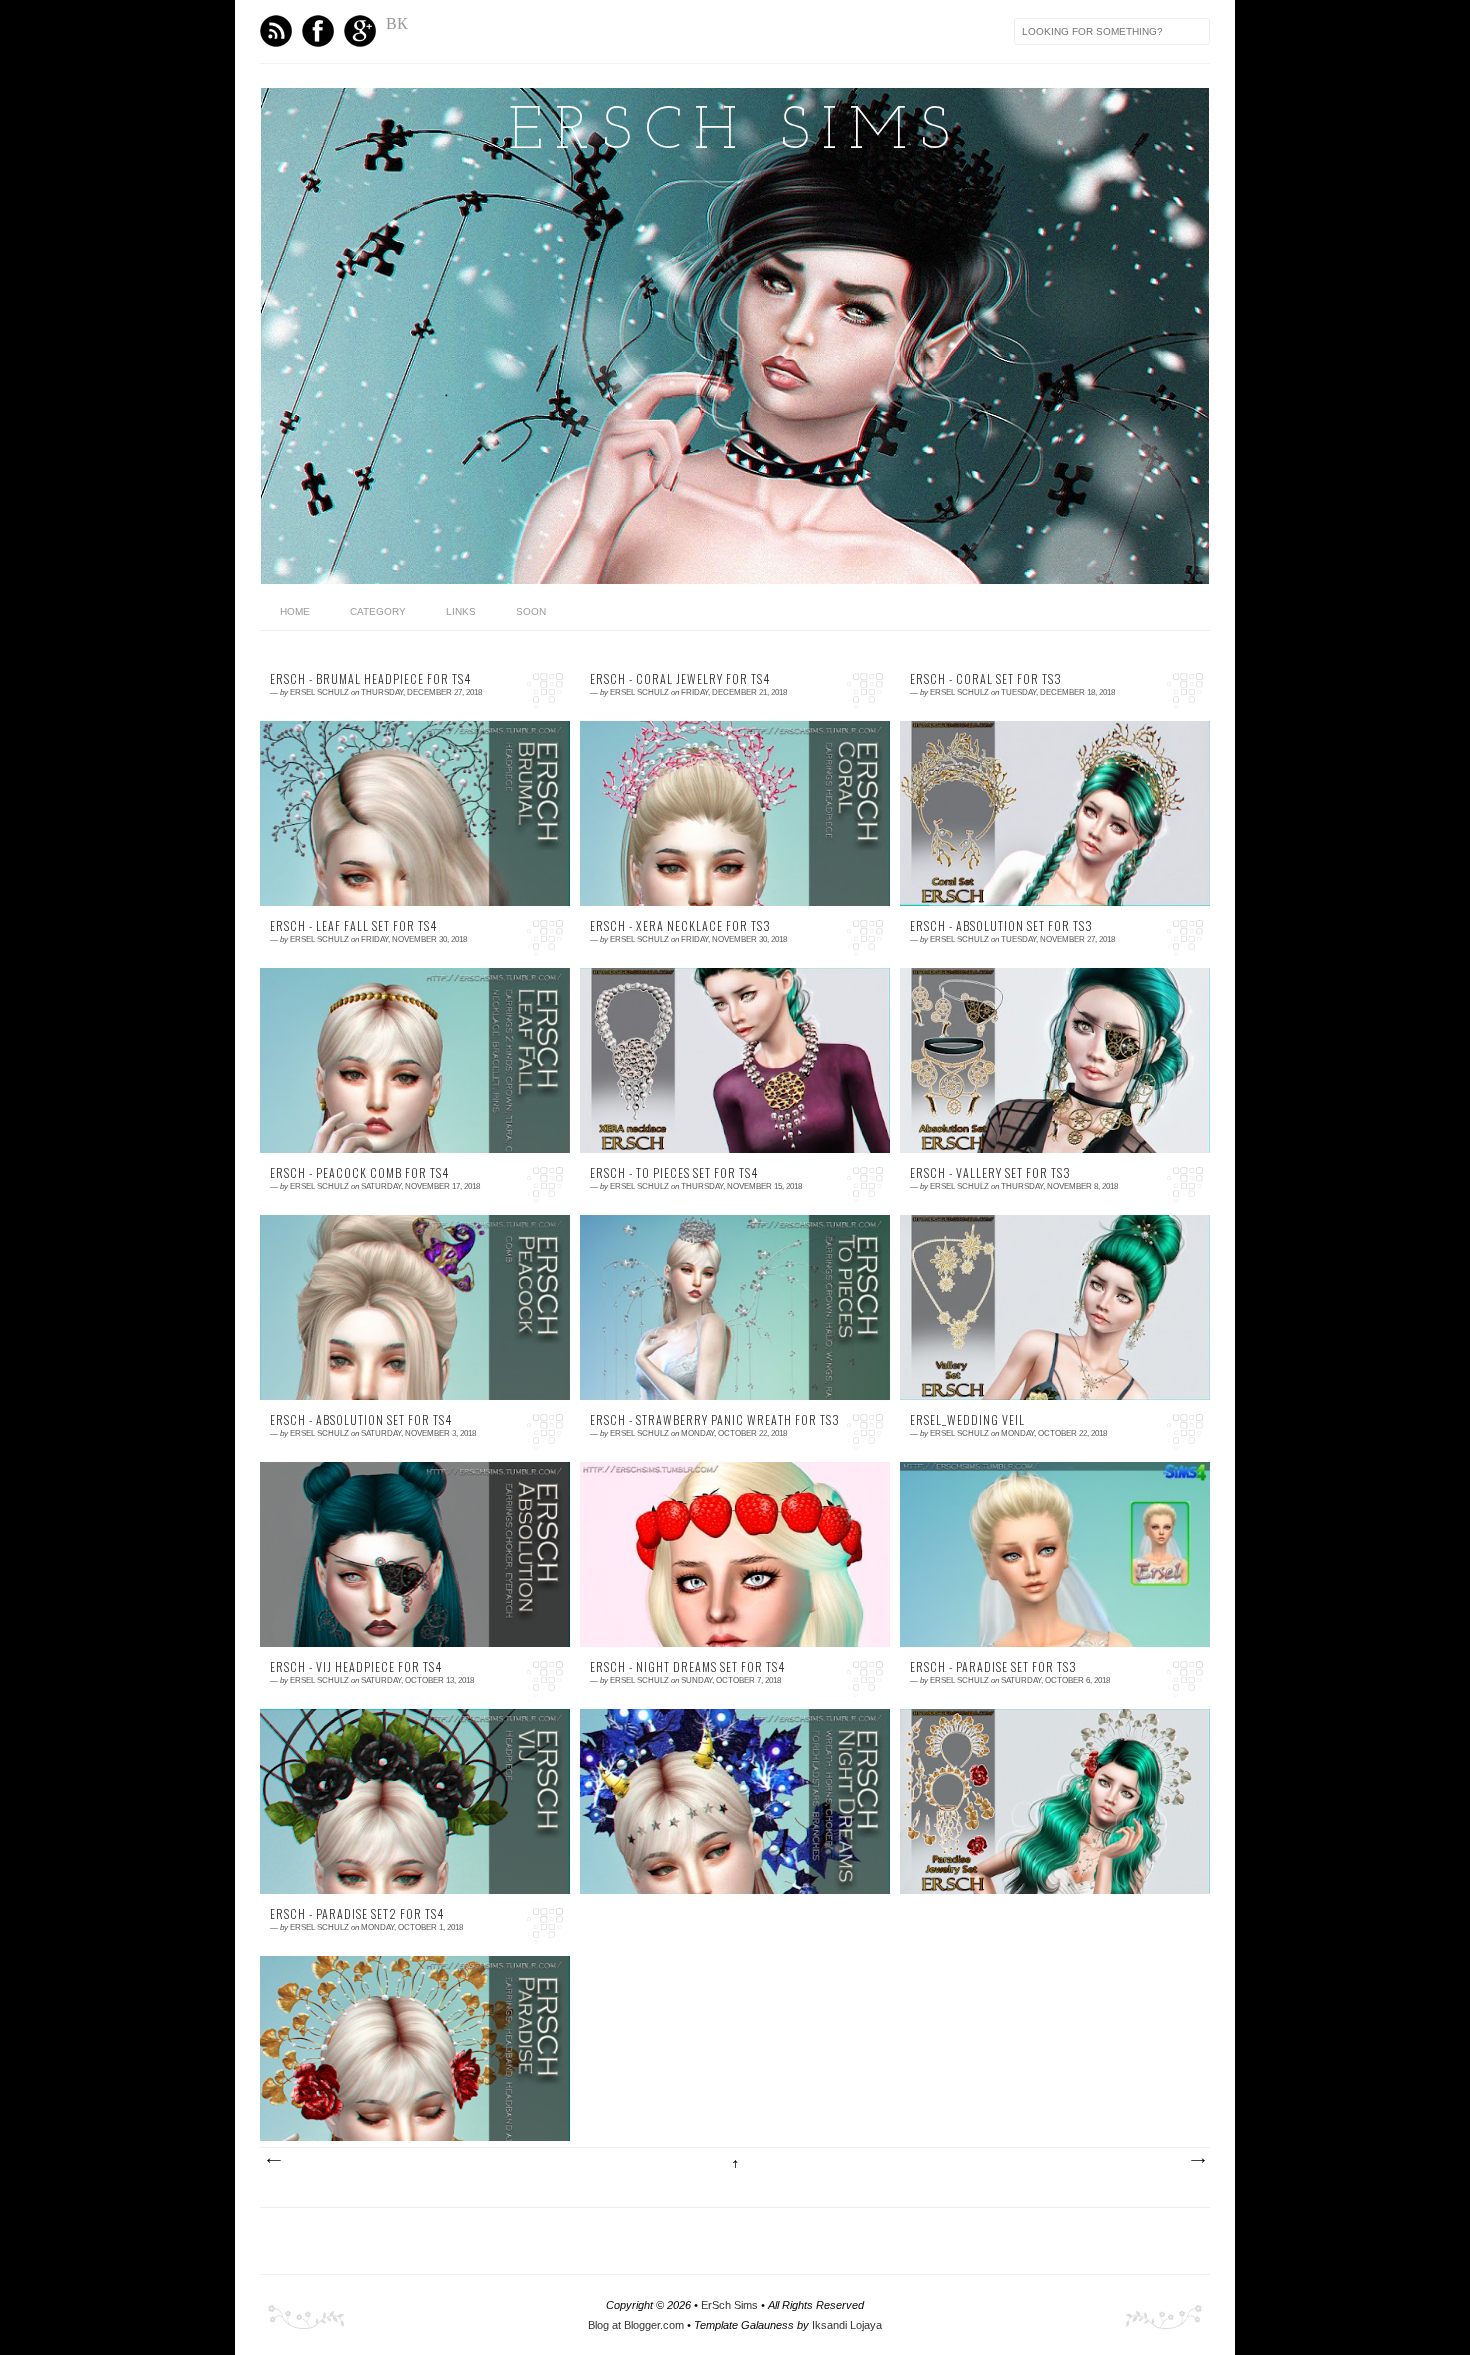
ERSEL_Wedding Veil (967, 1420)
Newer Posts (273, 2161)
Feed (276, 31)
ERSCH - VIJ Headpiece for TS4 (356, 1667)
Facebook (318, 31)
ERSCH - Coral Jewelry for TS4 (680, 679)
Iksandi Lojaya (847, 2325)
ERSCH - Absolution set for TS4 (361, 1420)
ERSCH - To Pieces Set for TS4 (674, 1173)
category (378, 611)
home (295, 611)
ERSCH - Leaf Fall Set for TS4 (353, 926)
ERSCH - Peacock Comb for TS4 (359, 1173)
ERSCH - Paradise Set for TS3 (993, 1667)
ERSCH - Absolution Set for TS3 (1001, 926)
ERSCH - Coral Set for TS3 (986, 679)
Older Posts (1197, 2161)
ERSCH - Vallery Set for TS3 (990, 1173)
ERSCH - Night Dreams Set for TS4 (687, 1667)
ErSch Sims (735, 133)
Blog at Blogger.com (636, 2325)
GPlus (360, 31)
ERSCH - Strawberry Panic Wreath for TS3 (715, 1420)
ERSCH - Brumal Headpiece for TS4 (370, 679)
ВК (397, 23)
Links (461, 611)
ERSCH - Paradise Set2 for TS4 (357, 1914)
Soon (531, 611)
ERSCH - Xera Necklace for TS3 (680, 926)
